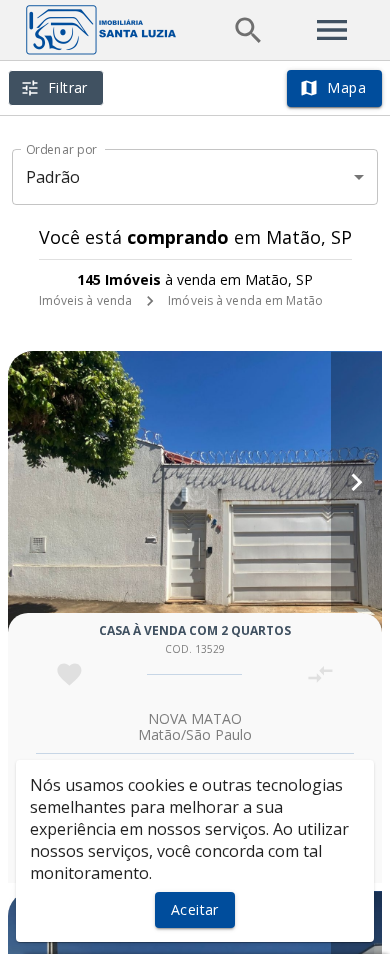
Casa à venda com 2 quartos (195, 630)
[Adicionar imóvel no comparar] (320, 674)
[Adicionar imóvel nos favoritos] (69, 674)
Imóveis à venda (86, 300)
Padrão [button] (53, 177)
